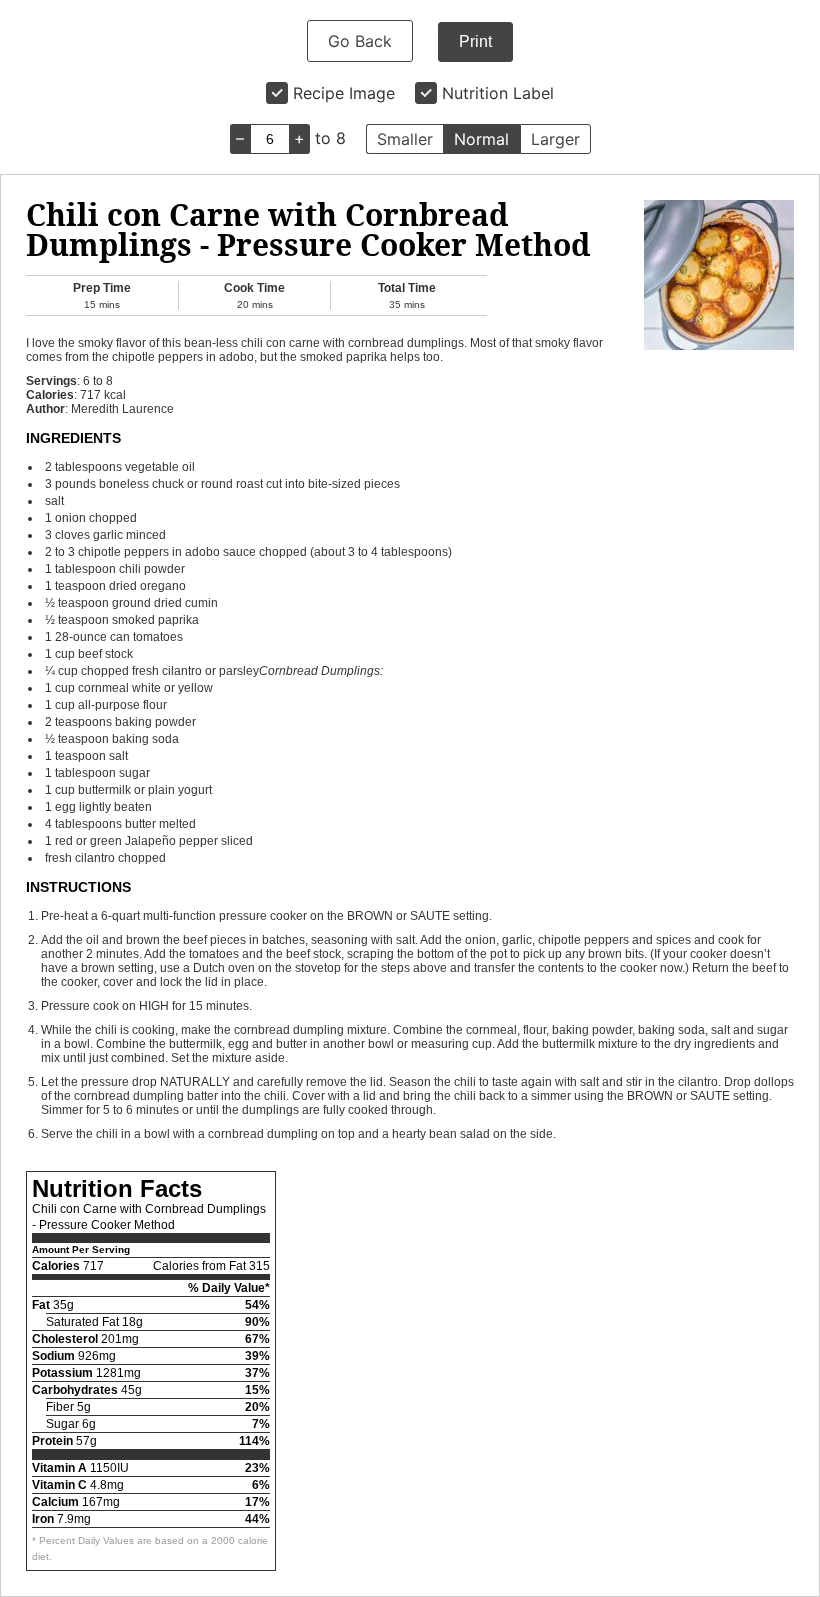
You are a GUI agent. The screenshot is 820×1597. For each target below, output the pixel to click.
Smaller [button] (405, 139)
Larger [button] (555, 139)
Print (475, 41)
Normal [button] (481, 139)
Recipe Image (344, 93)
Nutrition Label (498, 93)
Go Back (360, 41)
